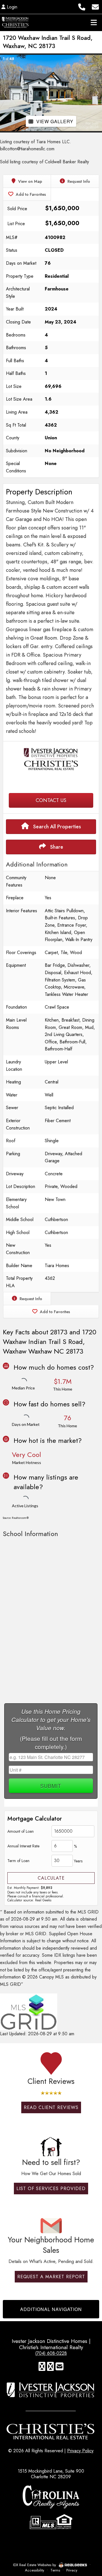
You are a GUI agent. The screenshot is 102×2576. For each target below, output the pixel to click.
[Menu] (94, 22)
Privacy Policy (80, 2451)
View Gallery (55, 121)
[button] (5, 93)
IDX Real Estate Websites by (35, 2565)
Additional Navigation (51, 2309)
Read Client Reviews (51, 2107)
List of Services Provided (51, 2189)
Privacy (72, 2570)
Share (56, 847)
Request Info (78, 181)
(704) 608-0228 (51, 2353)
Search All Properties (56, 827)
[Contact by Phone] (82, 6)
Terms (55, 2570)
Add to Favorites (30, 194)
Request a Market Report (51, 2277)
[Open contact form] (95, 6)
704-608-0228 (51, 782)
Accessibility (35, 2570)
